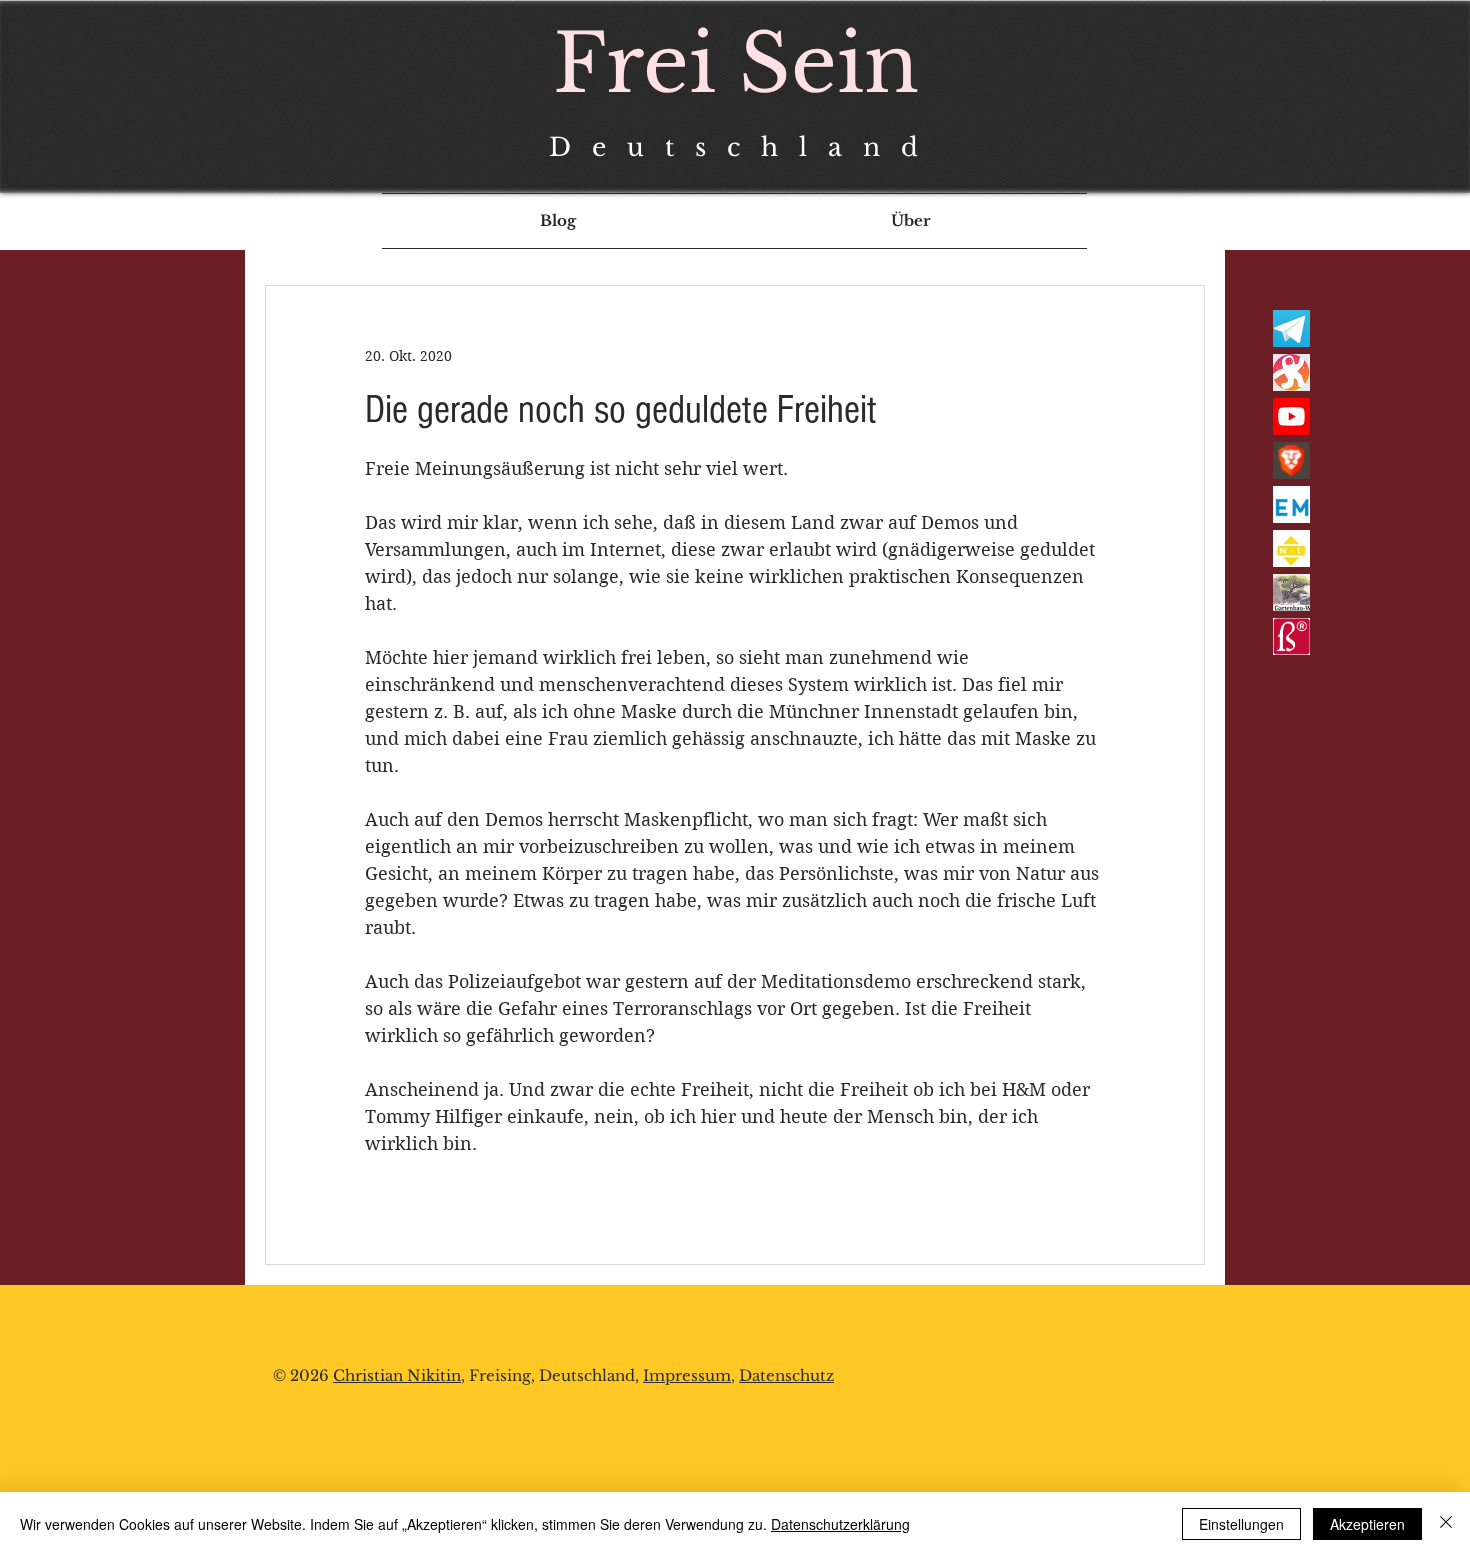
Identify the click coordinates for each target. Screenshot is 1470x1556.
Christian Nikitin (397, 1375)
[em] (1291, 504)
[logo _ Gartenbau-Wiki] (1291, 592)
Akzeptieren (1367, 1524)
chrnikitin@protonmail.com (400, 1476)
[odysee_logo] (1291, 372)
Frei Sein (736, 64)
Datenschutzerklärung (840, 1524)
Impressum (687, 1375)
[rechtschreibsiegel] (1291, 636)
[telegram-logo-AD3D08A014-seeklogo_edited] (1291, 328)
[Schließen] (1446, 1524)
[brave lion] (1291, 460)
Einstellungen (1241, 1524)
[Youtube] (1291, 416)
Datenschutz (786, 1375)
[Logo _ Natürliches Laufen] (1291, 548)
